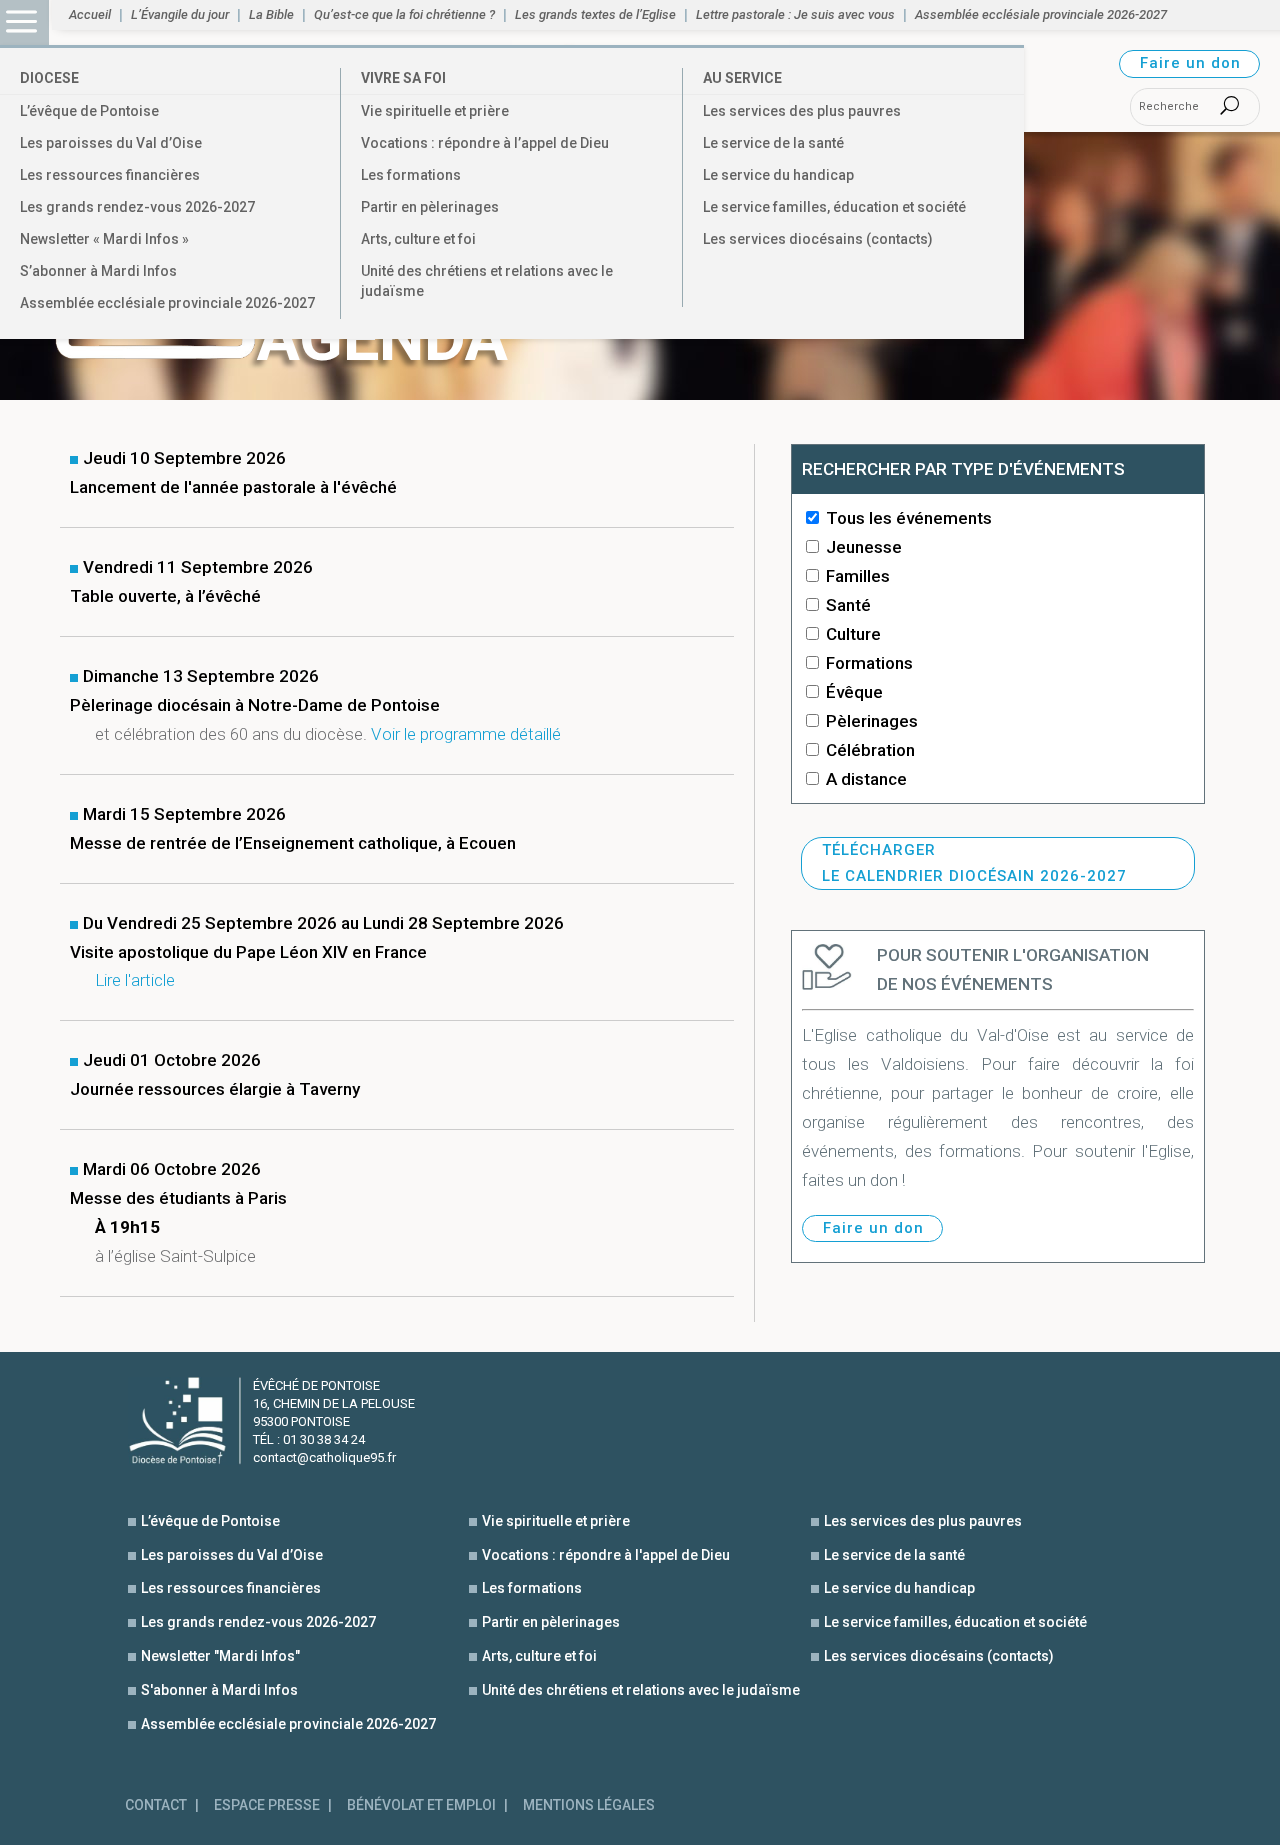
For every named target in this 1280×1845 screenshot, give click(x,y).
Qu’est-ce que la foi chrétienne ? (404, 15)
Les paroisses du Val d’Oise (111, 143)
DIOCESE (49, 78)
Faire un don (1190, 63)
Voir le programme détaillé (466, 734)
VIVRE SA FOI (403, 78)
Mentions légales (589, 1805)
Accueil (90, 15)
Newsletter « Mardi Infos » (104, 239)
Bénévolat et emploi (421, 1805)
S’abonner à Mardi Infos (98, 271)
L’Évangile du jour (180, 15)
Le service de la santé (773, 143)
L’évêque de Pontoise (89, 111)
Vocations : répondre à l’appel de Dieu (485, 143)
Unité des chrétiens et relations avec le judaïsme (487, 281)
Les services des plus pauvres (802, 111)
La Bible (271, 15)
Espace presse (267, 1805)
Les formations (411, 175)
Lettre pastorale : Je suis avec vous (795, 15)
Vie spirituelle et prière (435, 111)
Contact (156, 1805)
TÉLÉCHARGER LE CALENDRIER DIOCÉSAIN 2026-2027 (974, 863)
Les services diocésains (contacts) (818, 239)
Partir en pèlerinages (430, 207)
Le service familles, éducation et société (834, 207)
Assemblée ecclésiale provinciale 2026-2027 (167, 303)
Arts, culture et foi (418, 239)
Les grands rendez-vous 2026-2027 (137, 207)
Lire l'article (135, 980)
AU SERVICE (742, 78)
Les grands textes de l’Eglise (595, 15)
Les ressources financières (110, 175)
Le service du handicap (778, 175)
